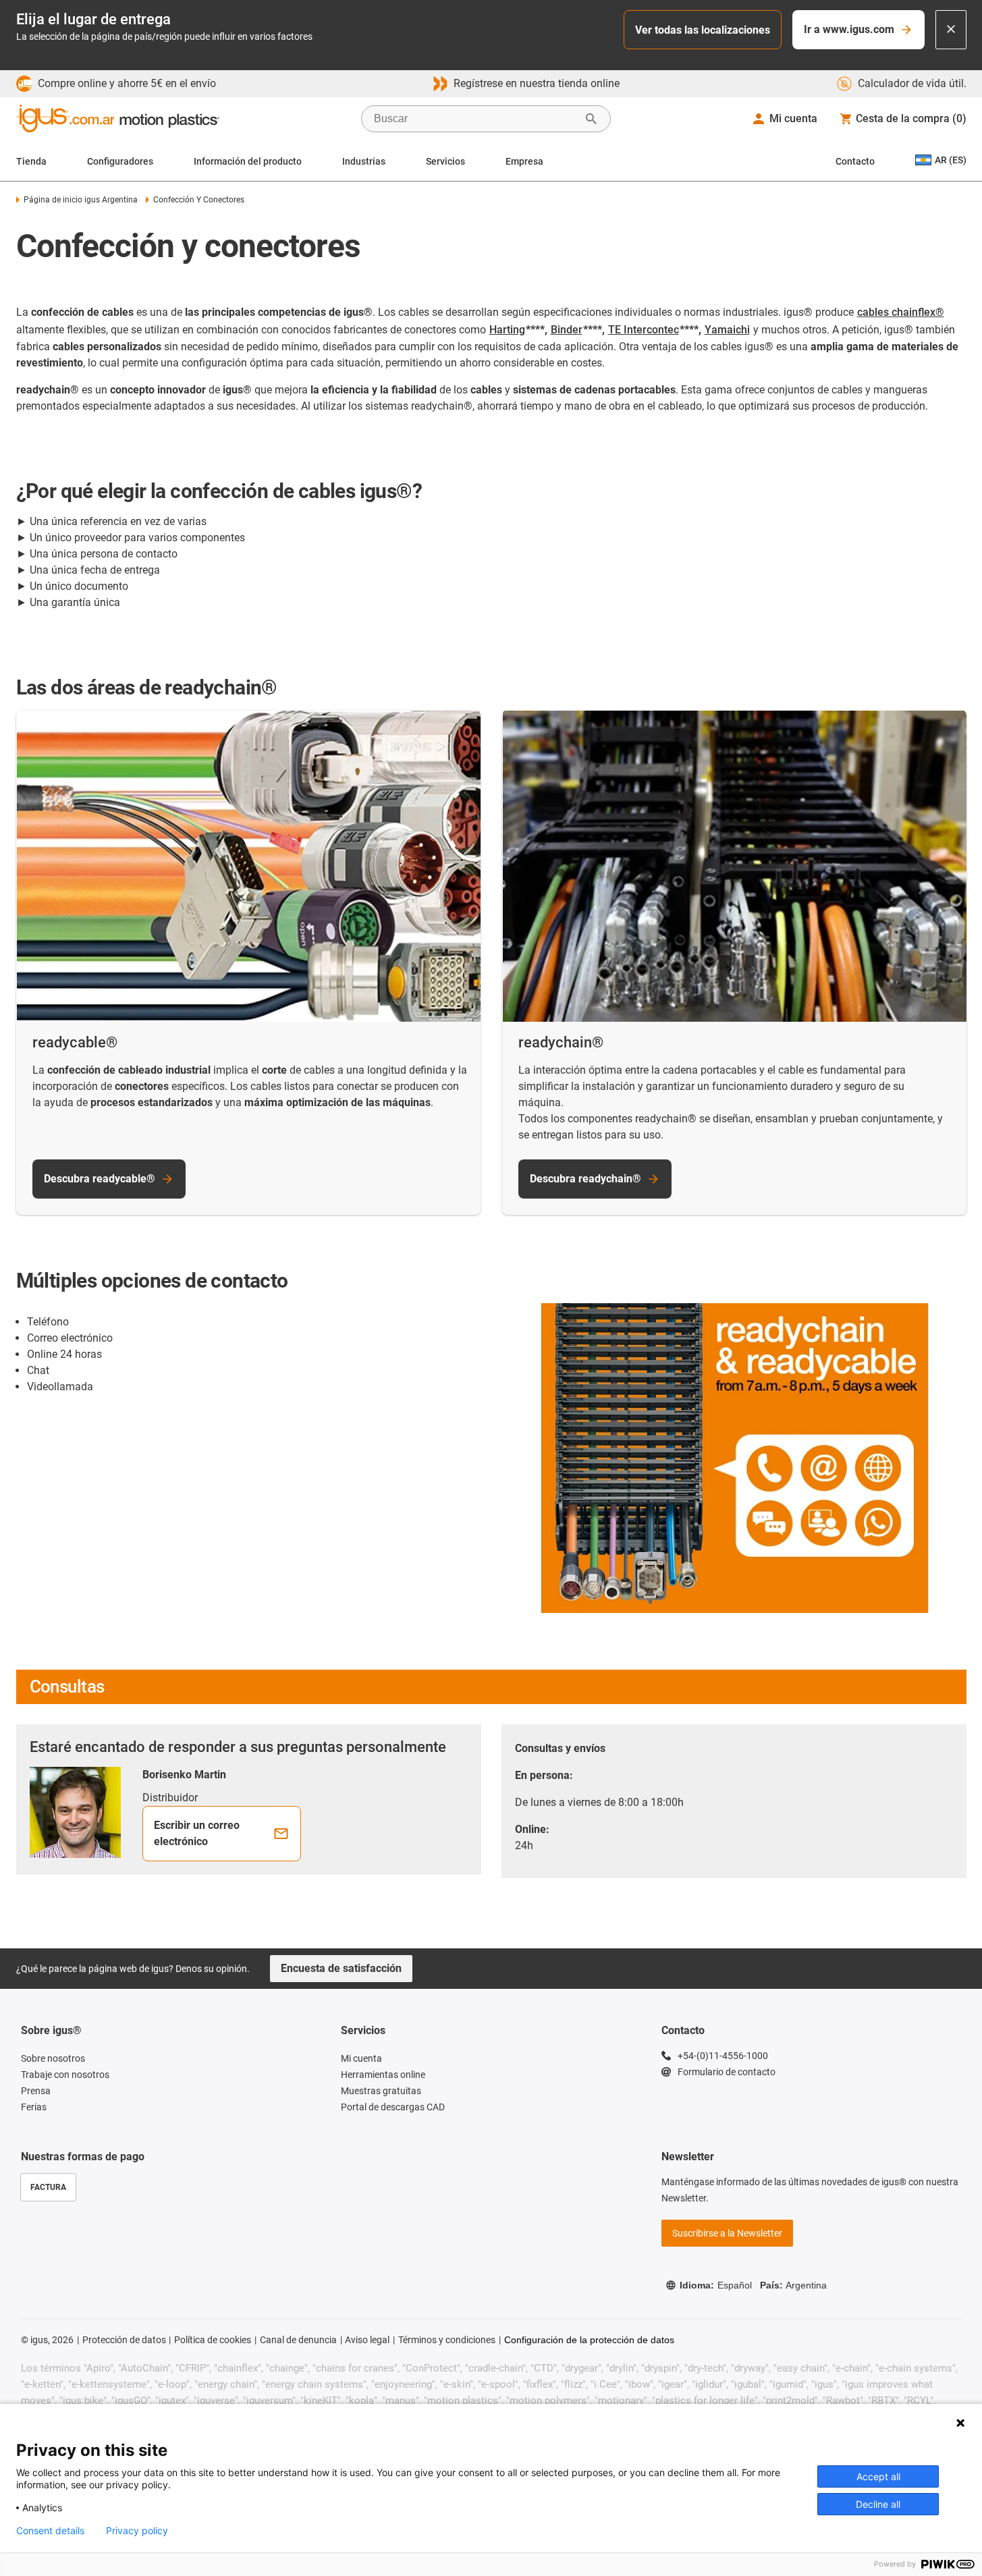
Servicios (445, 161)
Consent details (50, 2531)
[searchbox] (475, 119)
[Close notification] (951, 30)
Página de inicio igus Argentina (81, 200)
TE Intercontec (644, 330)
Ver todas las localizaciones (703, 30)
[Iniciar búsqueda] (591, 119)
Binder (567, 330)
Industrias (364, 161)
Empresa (524, 161)
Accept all (878, 2476)
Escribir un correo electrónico (197, 1833)
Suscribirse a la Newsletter (727, 2233)
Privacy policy (137, 2531)
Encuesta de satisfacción (341, 1968)
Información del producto (248, 161)
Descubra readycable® (100, 1179)
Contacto (855, 161)
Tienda (31, 161)
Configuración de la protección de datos (589, 2340)
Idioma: (716, 2285)
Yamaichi (727, 330)
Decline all (878, 2504)
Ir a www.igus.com (849, 29)
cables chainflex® (901, 312)
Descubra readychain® (585, 1179)
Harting (507, 330)
